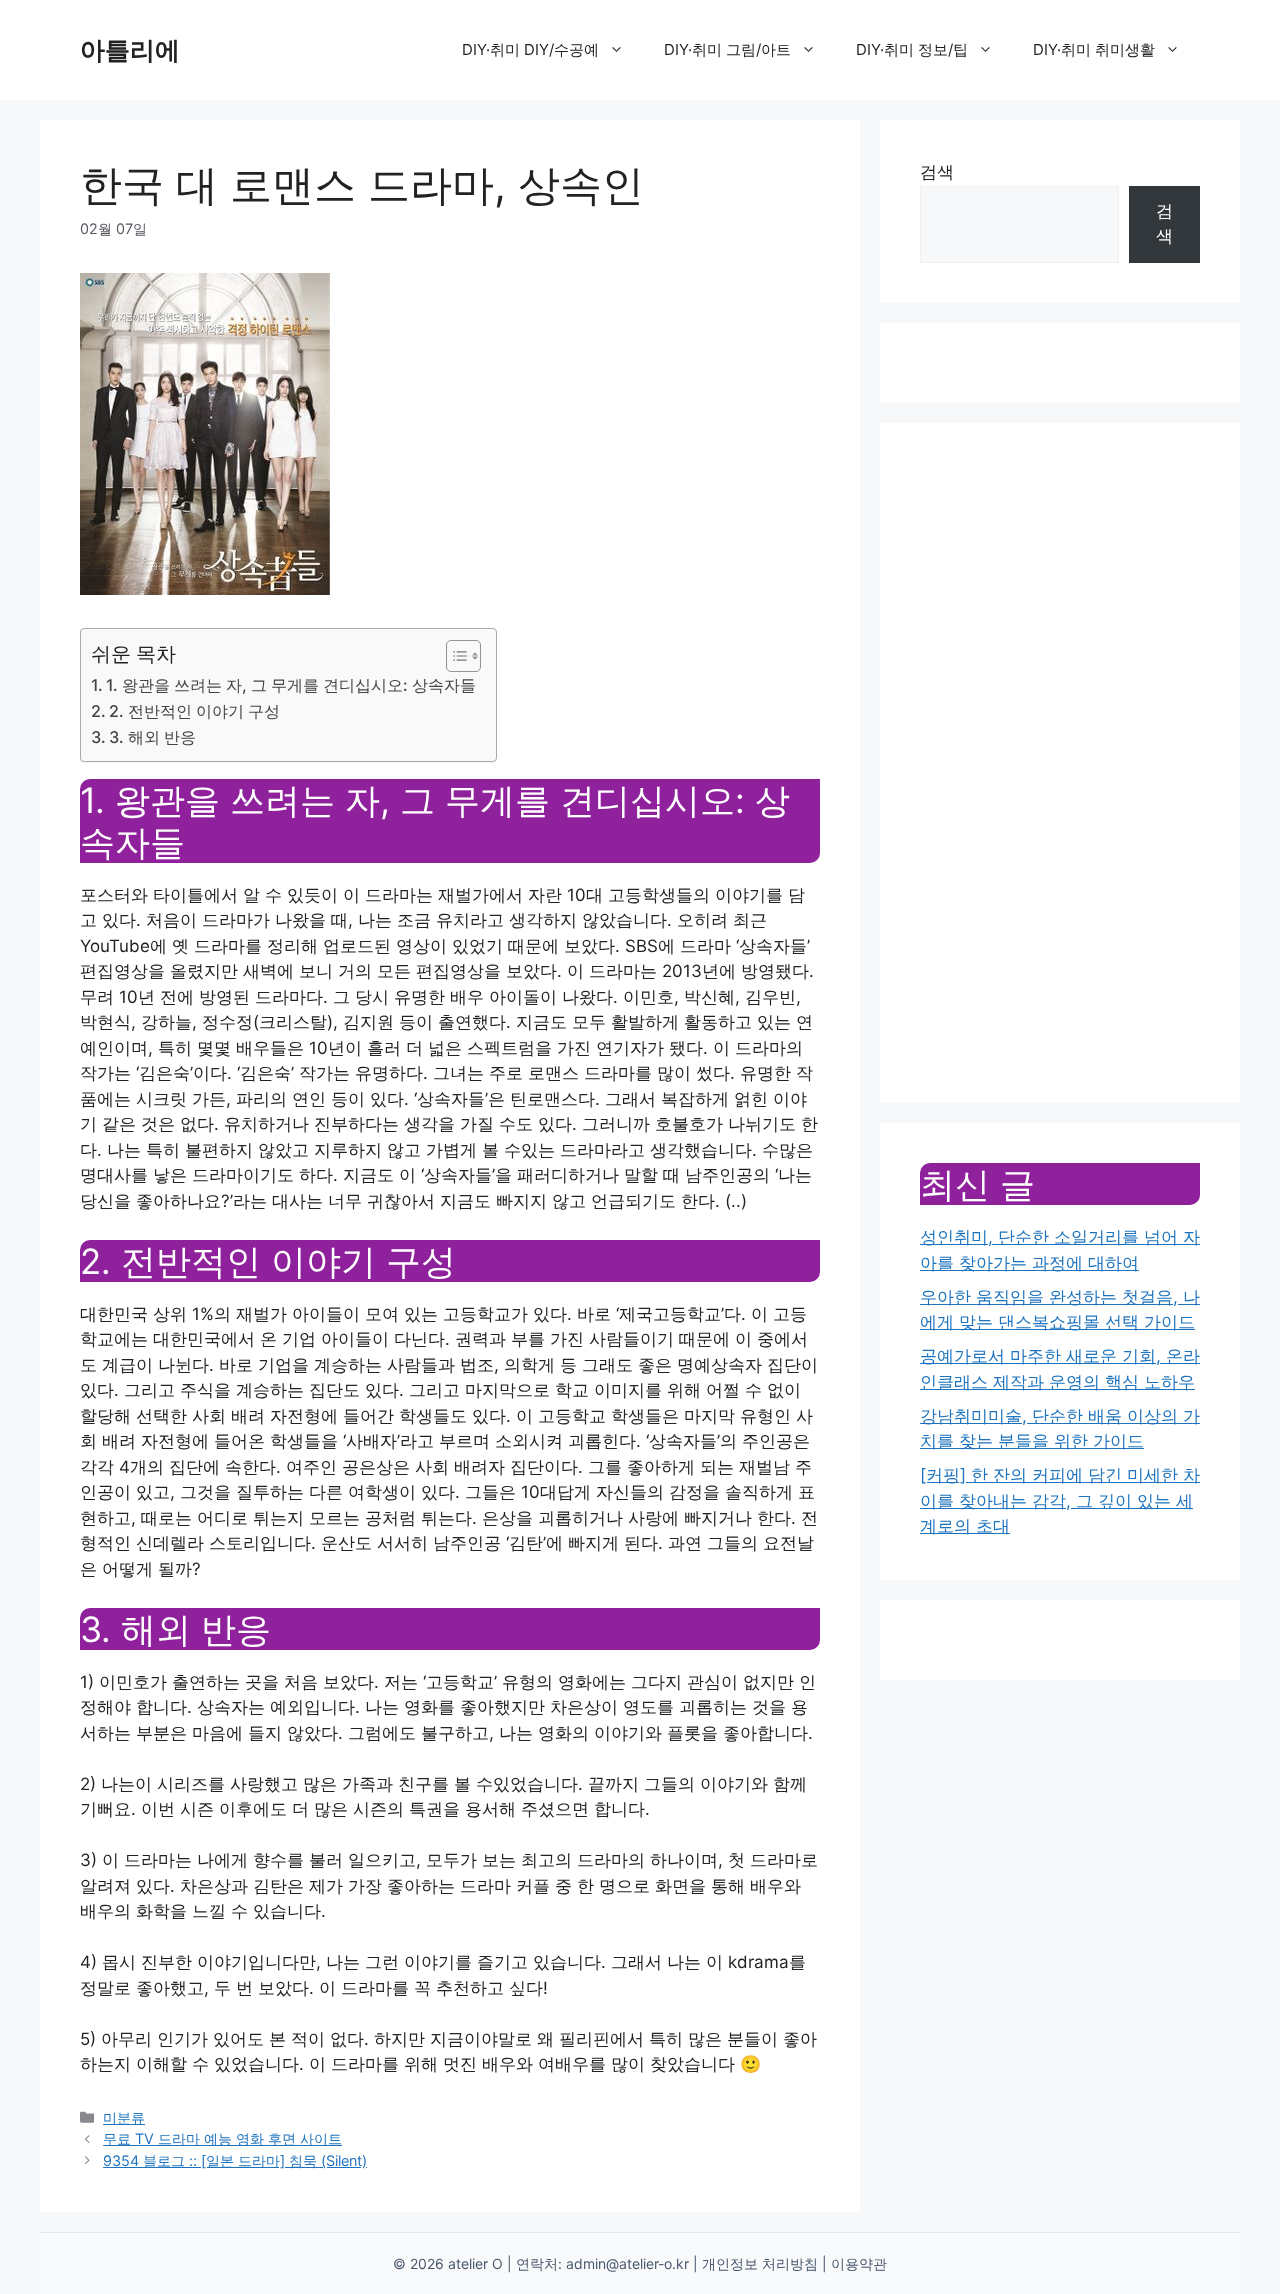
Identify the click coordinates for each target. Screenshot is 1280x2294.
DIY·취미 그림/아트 (727, 49)
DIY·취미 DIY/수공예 (530, 49)
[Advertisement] (1060, 763)
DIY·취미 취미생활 (1094, 49)
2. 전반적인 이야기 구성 (194, 711)
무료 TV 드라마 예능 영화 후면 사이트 (222, 2138)
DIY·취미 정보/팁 (912, 49)
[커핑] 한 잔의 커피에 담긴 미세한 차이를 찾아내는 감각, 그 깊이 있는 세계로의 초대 (1060, 1500)
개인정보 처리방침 (760, 2263)
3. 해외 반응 (152, 737)
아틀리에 (130, 50)
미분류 (124, 2117)
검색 (937, 172)
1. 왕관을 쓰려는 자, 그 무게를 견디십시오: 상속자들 (291, 685)
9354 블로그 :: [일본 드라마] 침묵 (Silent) (235, 2160)
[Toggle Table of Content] (453, 656)
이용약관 (859, 2263)
